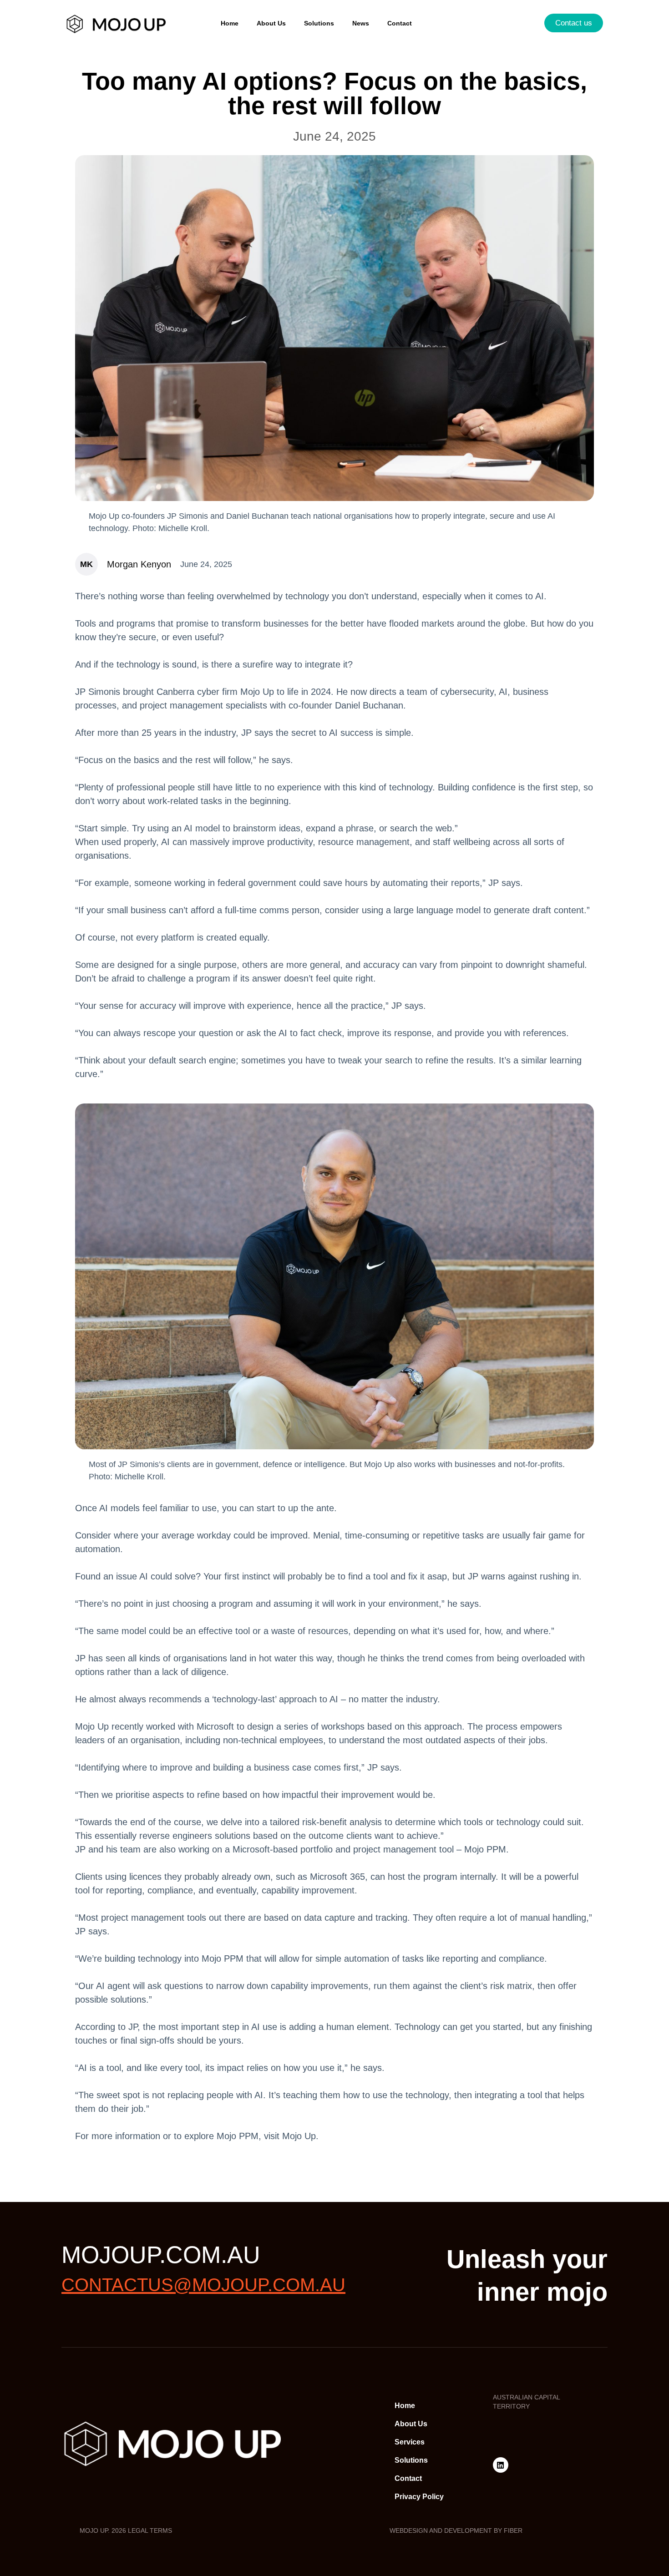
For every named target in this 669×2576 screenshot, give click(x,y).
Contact (400, 23)
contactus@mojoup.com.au (203, 2285)
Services (410, 2442)
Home (230, 23)
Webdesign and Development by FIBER (456, 2530)
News (361, 23)
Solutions (319, 23)
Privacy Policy (419, 2497)
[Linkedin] (501, 2465)
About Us (271, 23)
